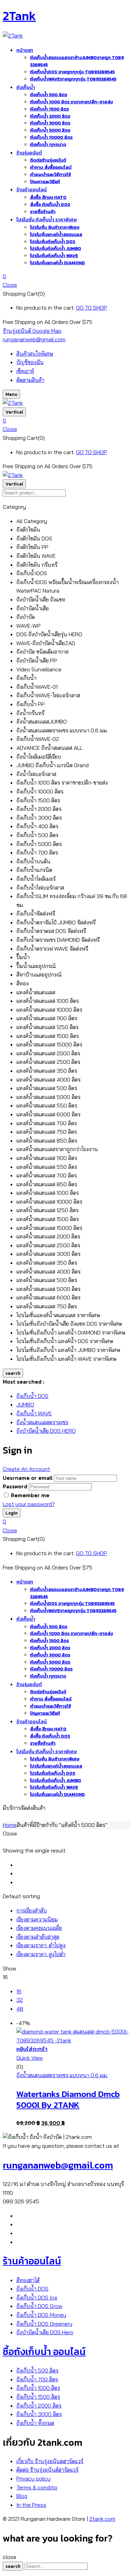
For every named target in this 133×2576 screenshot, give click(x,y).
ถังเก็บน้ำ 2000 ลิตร (50, 116)
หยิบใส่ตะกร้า (32, 2049)
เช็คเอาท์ (25, 371)
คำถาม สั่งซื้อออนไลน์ (51, 167)
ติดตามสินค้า (30, 380)
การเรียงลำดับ (32, 1910)
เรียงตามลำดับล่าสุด (38, 1937)
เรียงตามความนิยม (37, 1919)
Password (15, 1486)
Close (10, 285)
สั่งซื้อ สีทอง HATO (48, 197)
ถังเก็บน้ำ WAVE (34, 1413)
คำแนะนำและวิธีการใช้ (50, 174)
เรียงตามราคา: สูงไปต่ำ (41, 1954)
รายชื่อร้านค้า (43, 212)
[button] (66, 277)
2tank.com (102, 2519)
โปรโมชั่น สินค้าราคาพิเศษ (55, 227)
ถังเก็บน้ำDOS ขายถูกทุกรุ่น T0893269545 (72, 72)
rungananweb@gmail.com (34, 339)
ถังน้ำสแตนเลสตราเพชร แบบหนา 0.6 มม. (62, 2075)
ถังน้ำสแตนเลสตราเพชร (42, 1422)
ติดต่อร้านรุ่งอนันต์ (48, 160)
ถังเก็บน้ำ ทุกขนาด (48, 144)
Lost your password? (29, 1504)
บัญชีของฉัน (30, 362)
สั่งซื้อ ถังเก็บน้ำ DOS (50, 204)
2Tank (19, 16)
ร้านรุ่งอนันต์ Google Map (32, 331)
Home (10, 1825)
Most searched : (24, 1382)
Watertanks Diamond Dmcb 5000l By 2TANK (68, 2099)
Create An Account (26, 1469)
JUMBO (25, 1404)
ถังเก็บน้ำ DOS (32, 1396)
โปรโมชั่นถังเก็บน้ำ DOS (53, 242)
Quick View (30, 2058)
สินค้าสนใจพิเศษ (35, 354)
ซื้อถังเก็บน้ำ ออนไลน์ (44, 2352)
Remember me (30, 1495)
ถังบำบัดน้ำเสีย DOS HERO (46, 1431)
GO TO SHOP (92, 308)
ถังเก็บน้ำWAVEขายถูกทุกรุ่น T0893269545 (73, 79)
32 (20, 2000)
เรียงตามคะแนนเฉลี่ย (39, 1928)
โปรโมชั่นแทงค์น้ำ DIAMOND (57, 263)
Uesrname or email (28, 1478)
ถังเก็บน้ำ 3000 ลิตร (50, 123)
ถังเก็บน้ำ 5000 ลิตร (50, 130)
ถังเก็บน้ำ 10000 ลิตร (51, 137)
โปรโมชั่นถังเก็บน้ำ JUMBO (56, 248)
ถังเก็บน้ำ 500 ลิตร (49, 95)
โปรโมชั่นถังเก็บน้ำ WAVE (54, 256)
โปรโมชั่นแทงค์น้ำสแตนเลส (56, 234)
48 (20, 2009)
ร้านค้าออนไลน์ (32, 2261)
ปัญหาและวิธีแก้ (45, 182)
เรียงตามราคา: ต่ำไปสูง (41, 1945)
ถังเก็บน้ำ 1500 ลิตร (49, 109)
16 (19, 1991)
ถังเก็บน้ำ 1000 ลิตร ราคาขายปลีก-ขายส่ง (71, 102)
